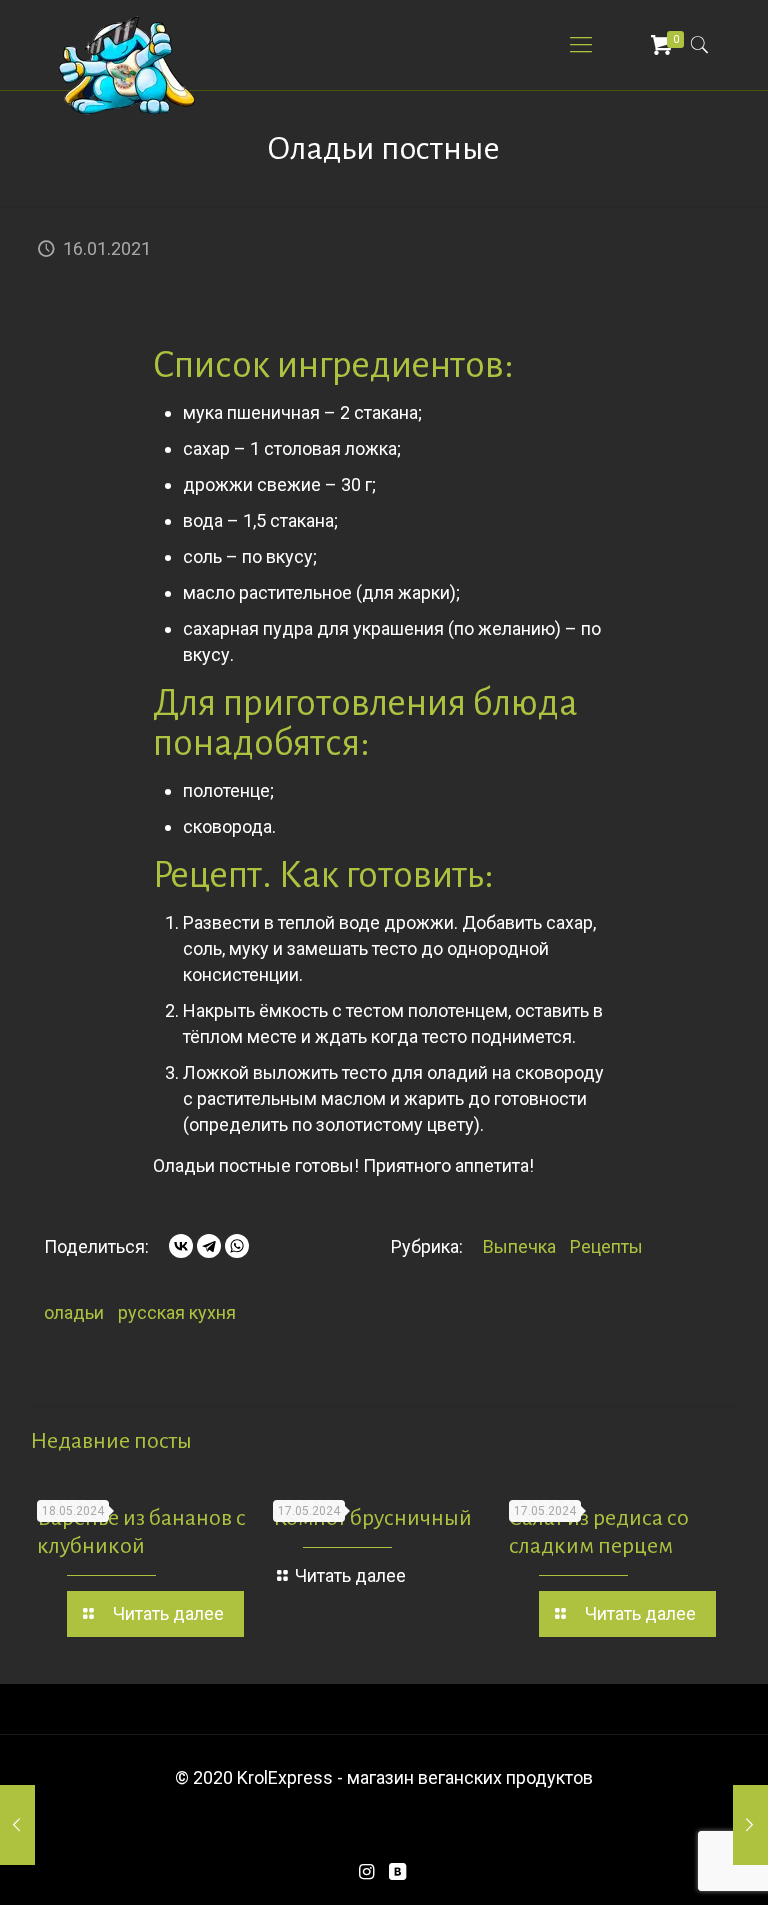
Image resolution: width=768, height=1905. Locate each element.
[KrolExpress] (128, 65)
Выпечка (519, 1246)
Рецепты (606, 1246)
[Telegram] (209, 1246)
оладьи (74, 1312)
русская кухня (177, 1312)
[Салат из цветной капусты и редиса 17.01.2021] (750, 1825)
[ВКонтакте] (181, 1246)
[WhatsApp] (237, 1246)
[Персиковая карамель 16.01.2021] (17, 1825)
